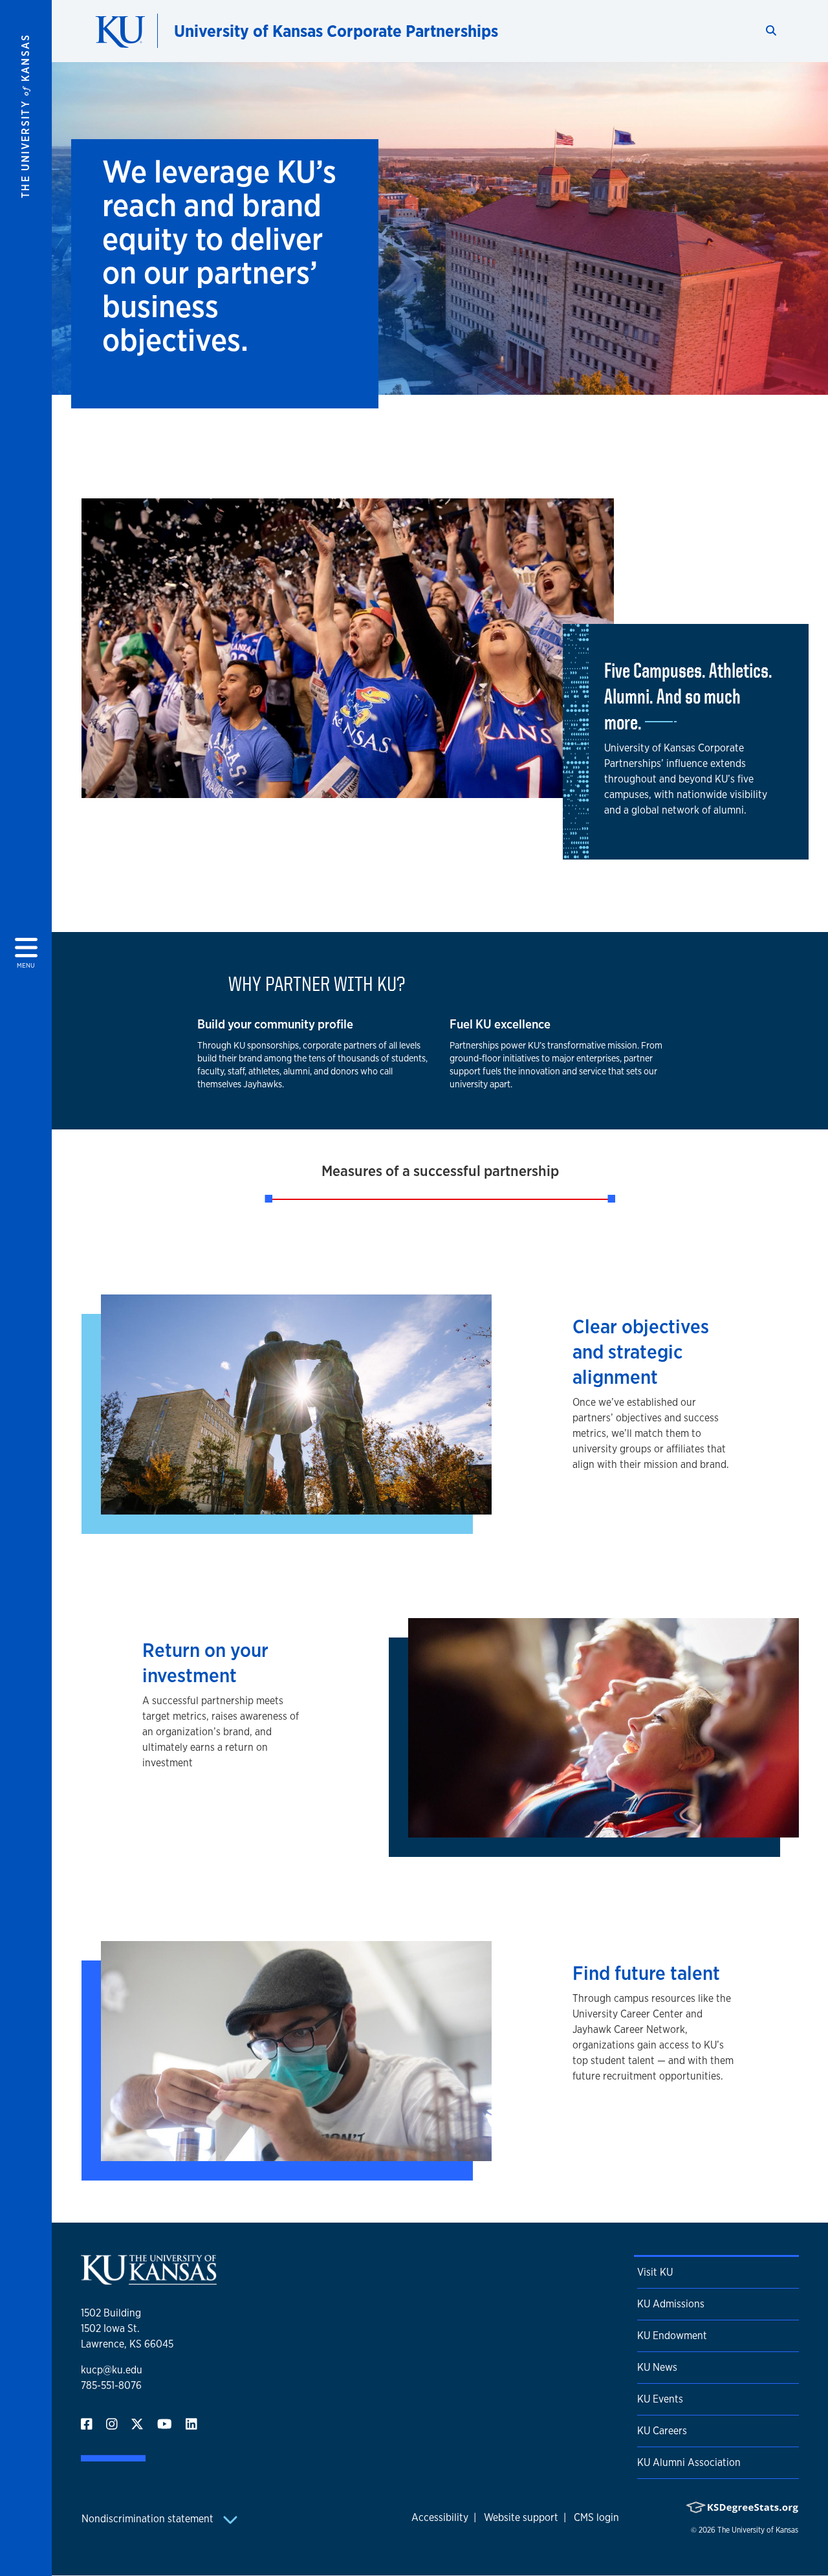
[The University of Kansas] (149, 2279)
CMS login (596, 2517)
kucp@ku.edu (112, 2370)
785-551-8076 (111, 2385)
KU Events (660, 2399)
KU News (657, 2367)
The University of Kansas (758, 2530)
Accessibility (440, 2517)
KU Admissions (671, 2304)
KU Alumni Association (689, 2462)
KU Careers (662, 2431)
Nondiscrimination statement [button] (149, 2519)
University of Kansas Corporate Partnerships (336, 31)
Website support (521, 2517)
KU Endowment (672, 2336)
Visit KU (655, 2272)
